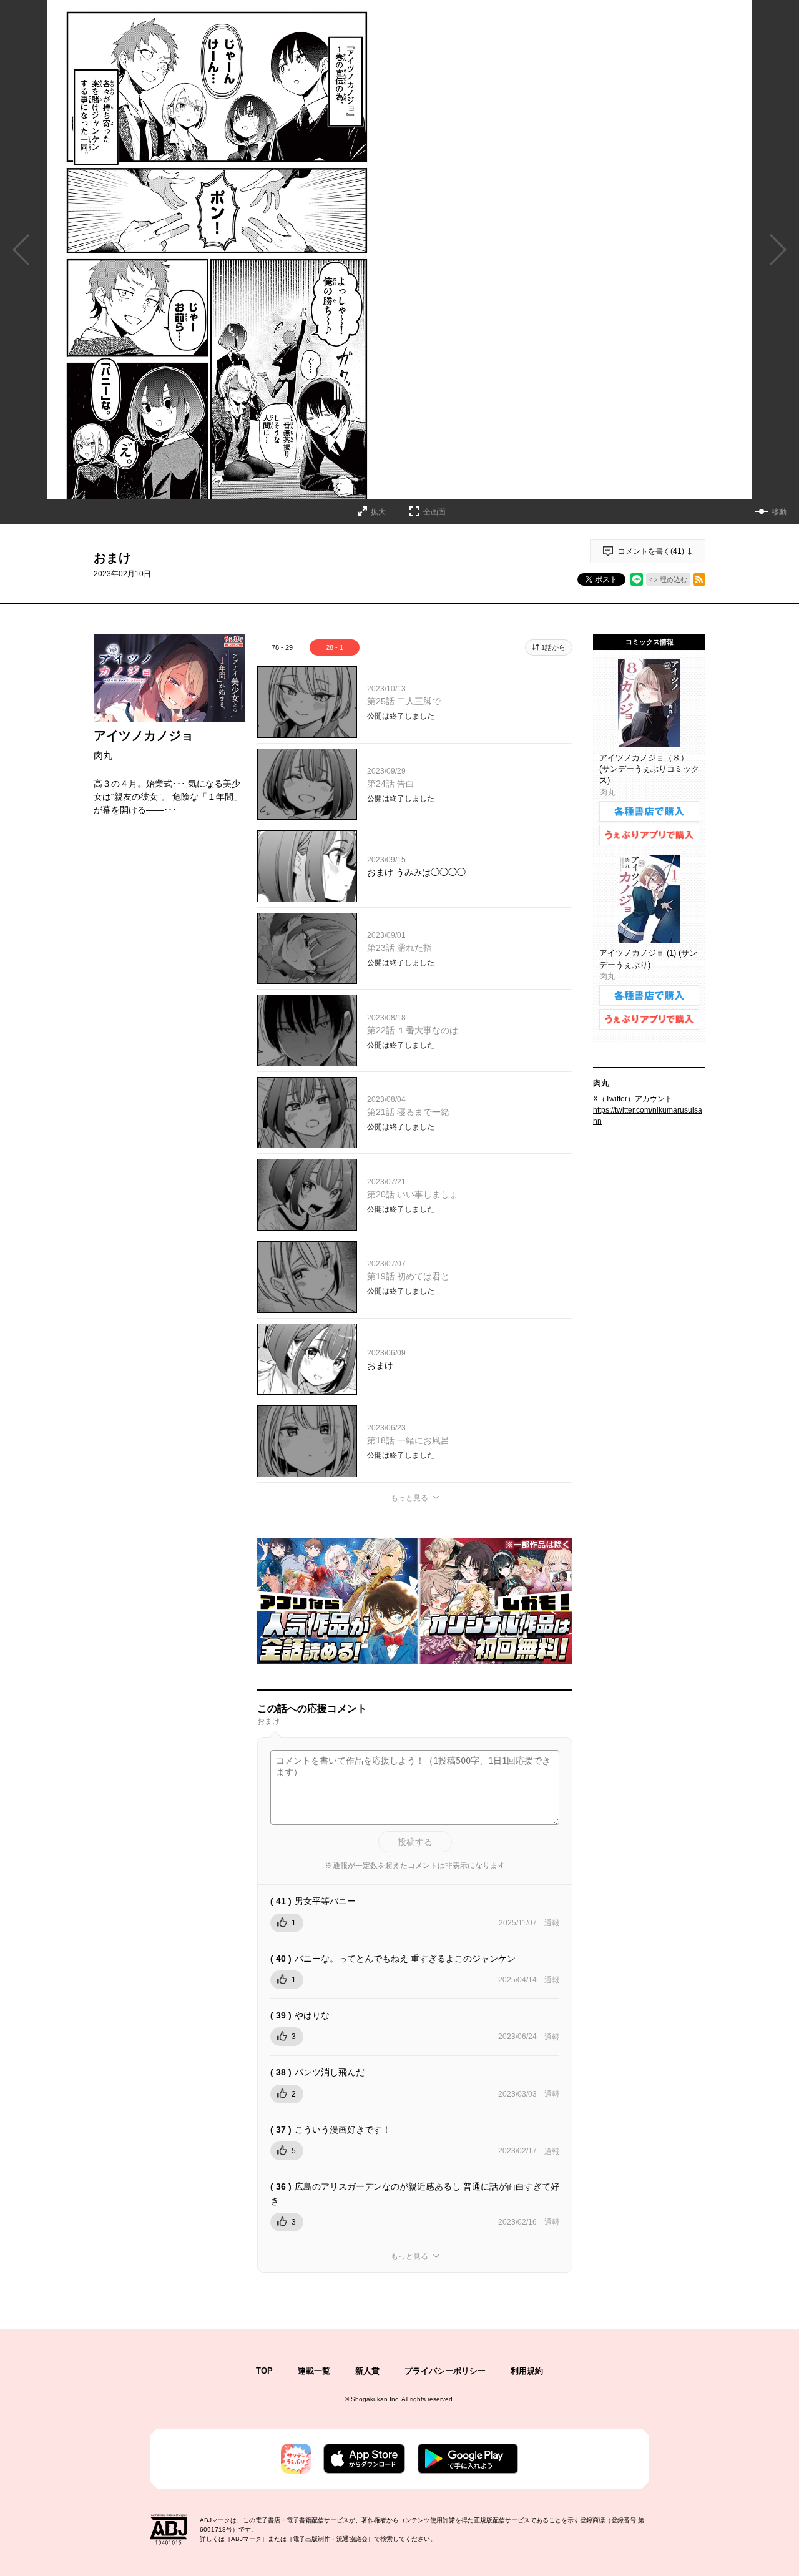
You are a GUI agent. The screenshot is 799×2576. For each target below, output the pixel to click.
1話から (553, 647)
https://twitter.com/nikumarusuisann (648, 1116)
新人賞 (367, 2371)
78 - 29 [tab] (282, 647)
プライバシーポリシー (445, 2371)
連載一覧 (314, 2371)
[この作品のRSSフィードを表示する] (699, 579)
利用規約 (527, 2371)
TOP (264, 2371)
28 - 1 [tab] (335, 647)
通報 (552, 1923)
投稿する (415, 1842)
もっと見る (409, 1498)
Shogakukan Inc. (375, 2399)
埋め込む (674, 579)
